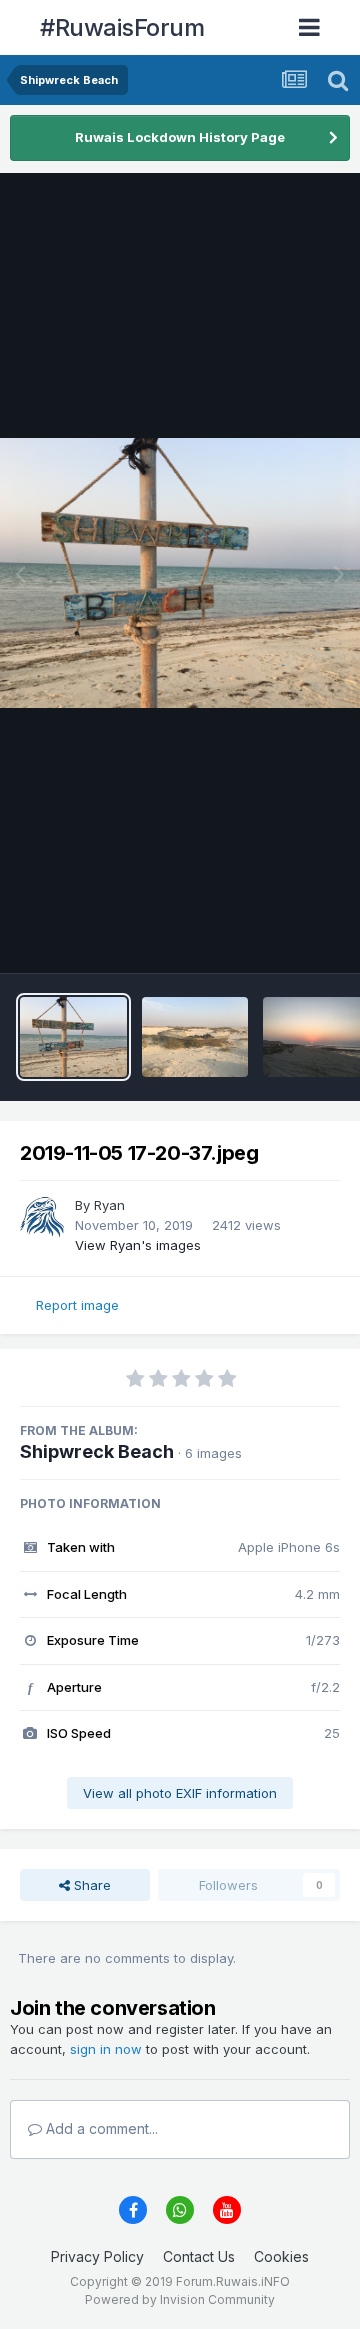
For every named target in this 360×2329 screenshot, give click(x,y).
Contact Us (199, 2256)
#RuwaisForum (122, 27)
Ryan (109, 1205)
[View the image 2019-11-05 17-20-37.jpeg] (73, 1037)
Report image (77, 1305)
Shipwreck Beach (97, 1451)
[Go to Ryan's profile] (42, 1218)
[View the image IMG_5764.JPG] (195, 1037)
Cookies (281, 2256)
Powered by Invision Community (180, 2299)
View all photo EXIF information (180, 1793)
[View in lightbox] (180, 573)
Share (90, 1885)
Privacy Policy (97, 2256)
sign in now (106, 2049)
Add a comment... (100, 2128)
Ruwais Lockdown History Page (180, 137)
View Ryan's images (138, 1245)
